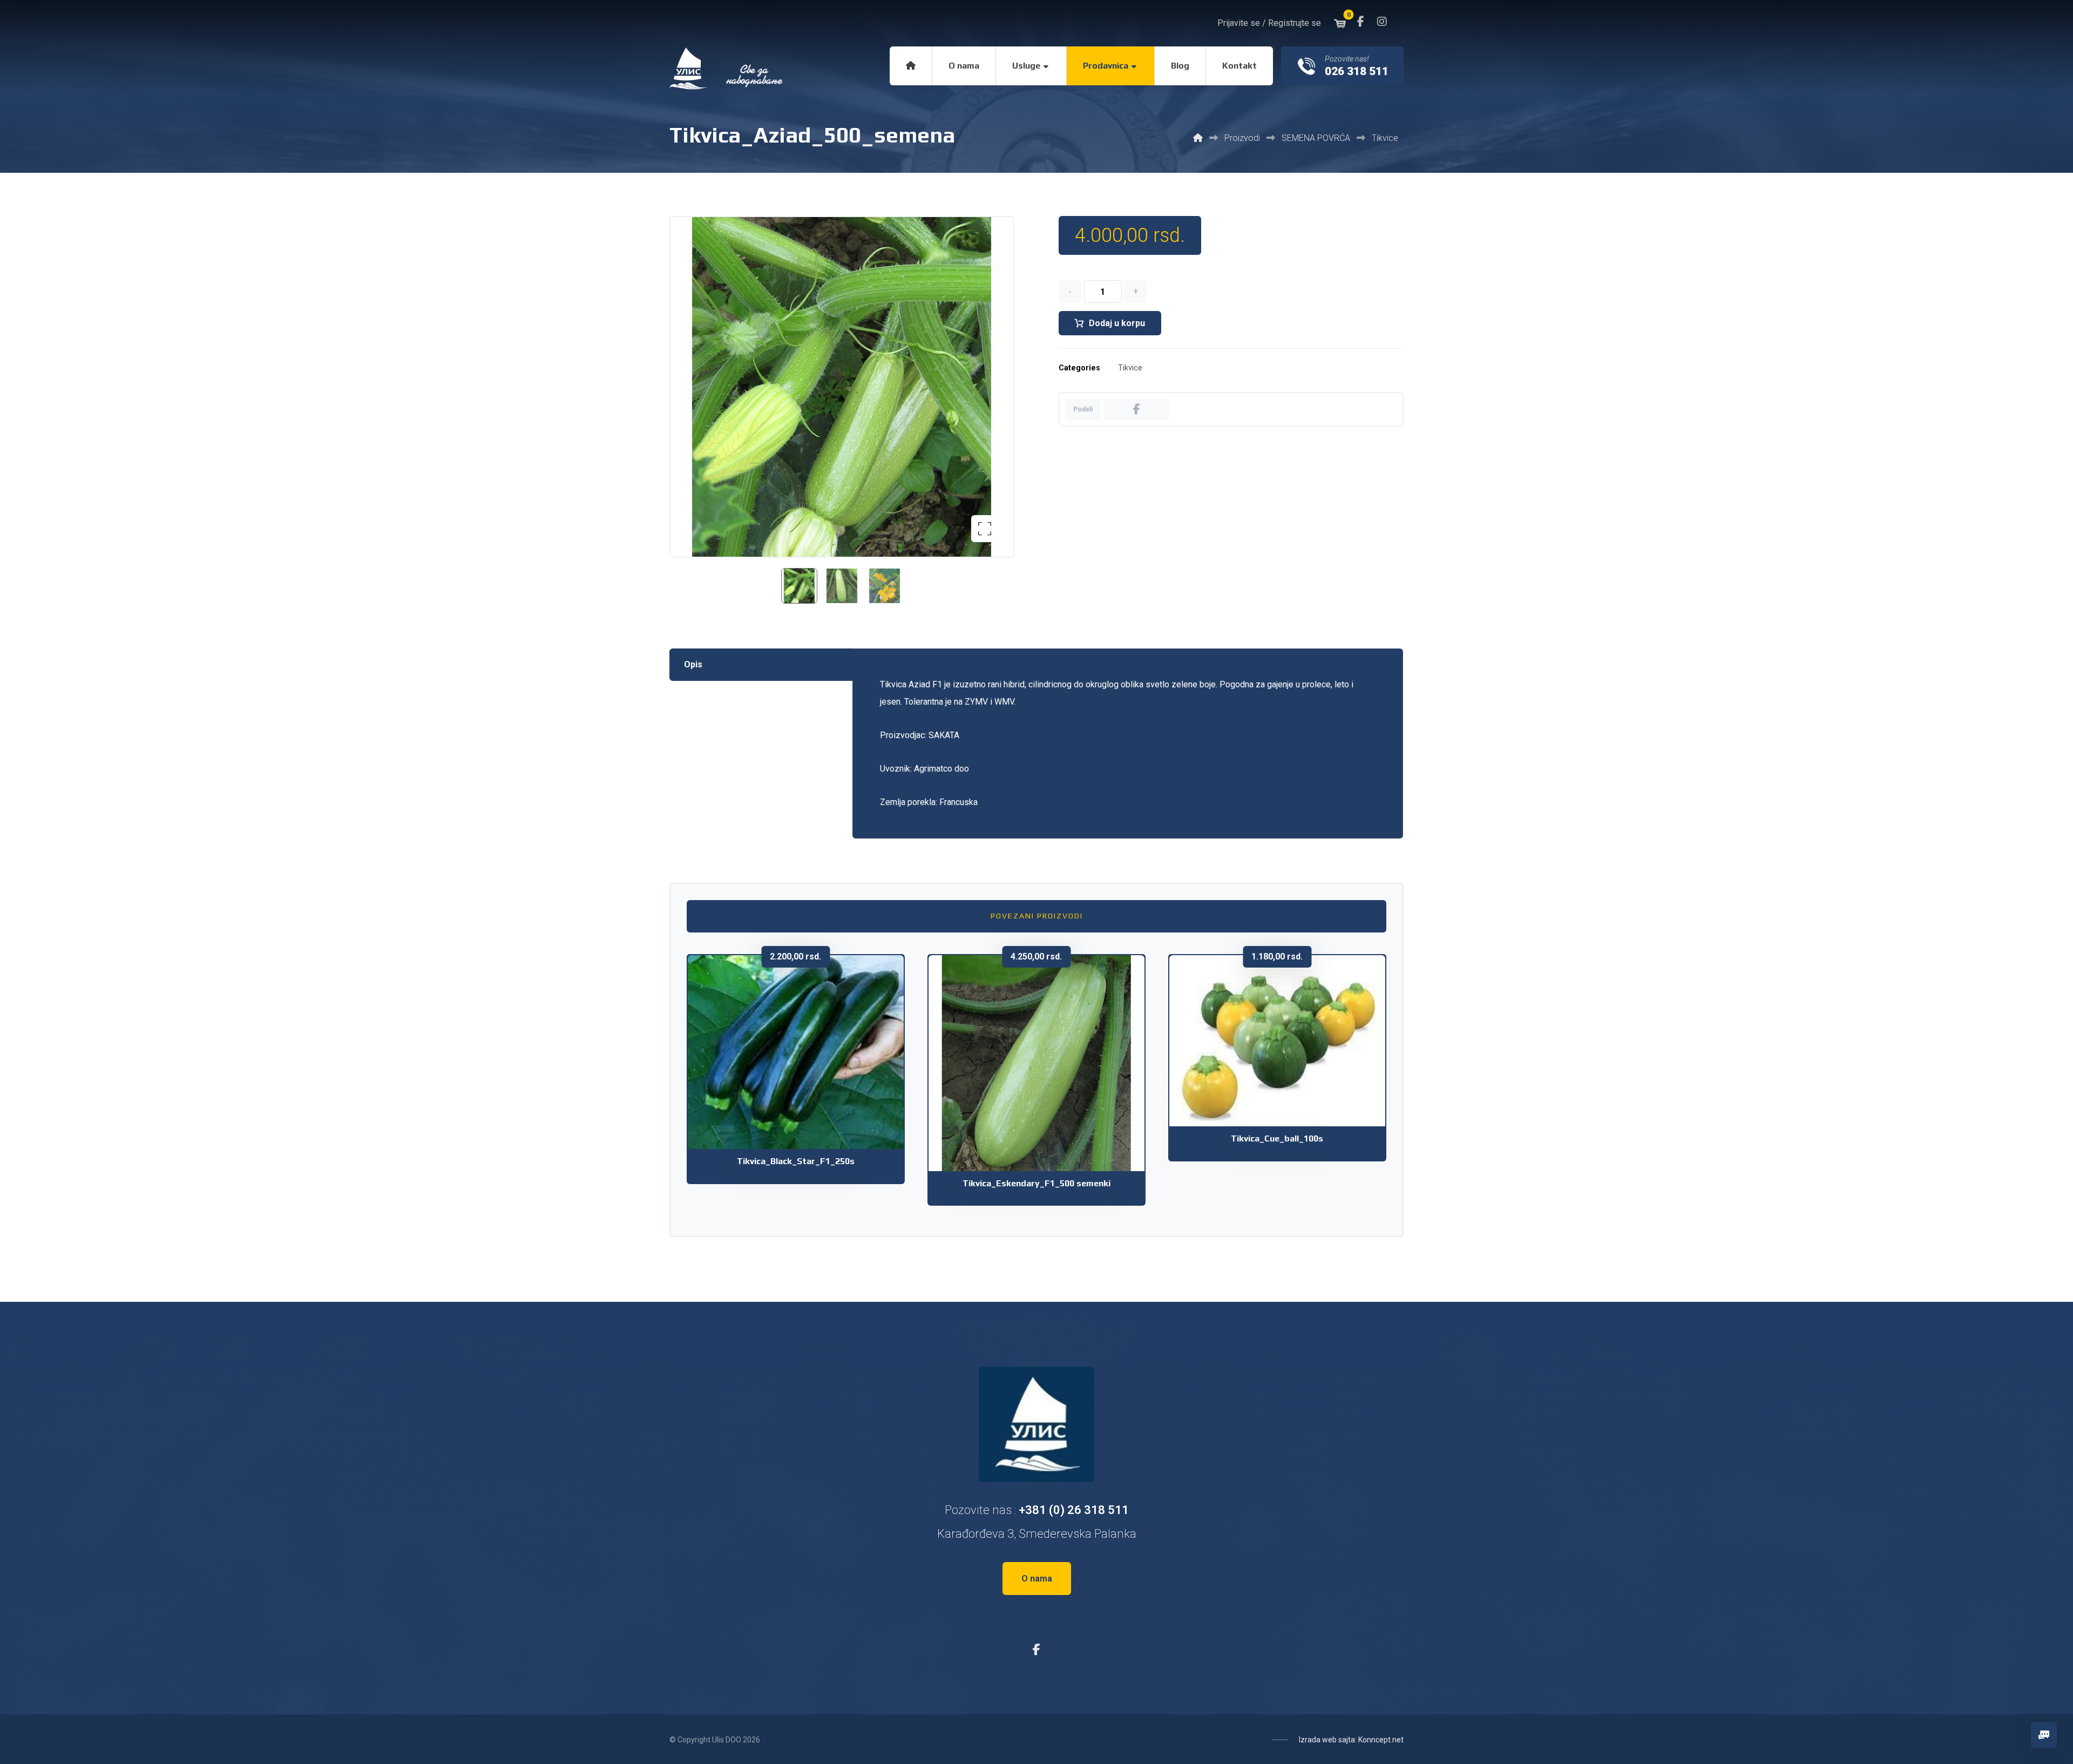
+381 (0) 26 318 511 (1074, 1510)
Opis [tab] (693, 664)
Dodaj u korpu (1117, 323)
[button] (1360, 22)
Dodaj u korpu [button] (803, 1099)
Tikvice (1130, 368)
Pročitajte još (1284, 1087)
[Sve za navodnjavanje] (727, 69)
